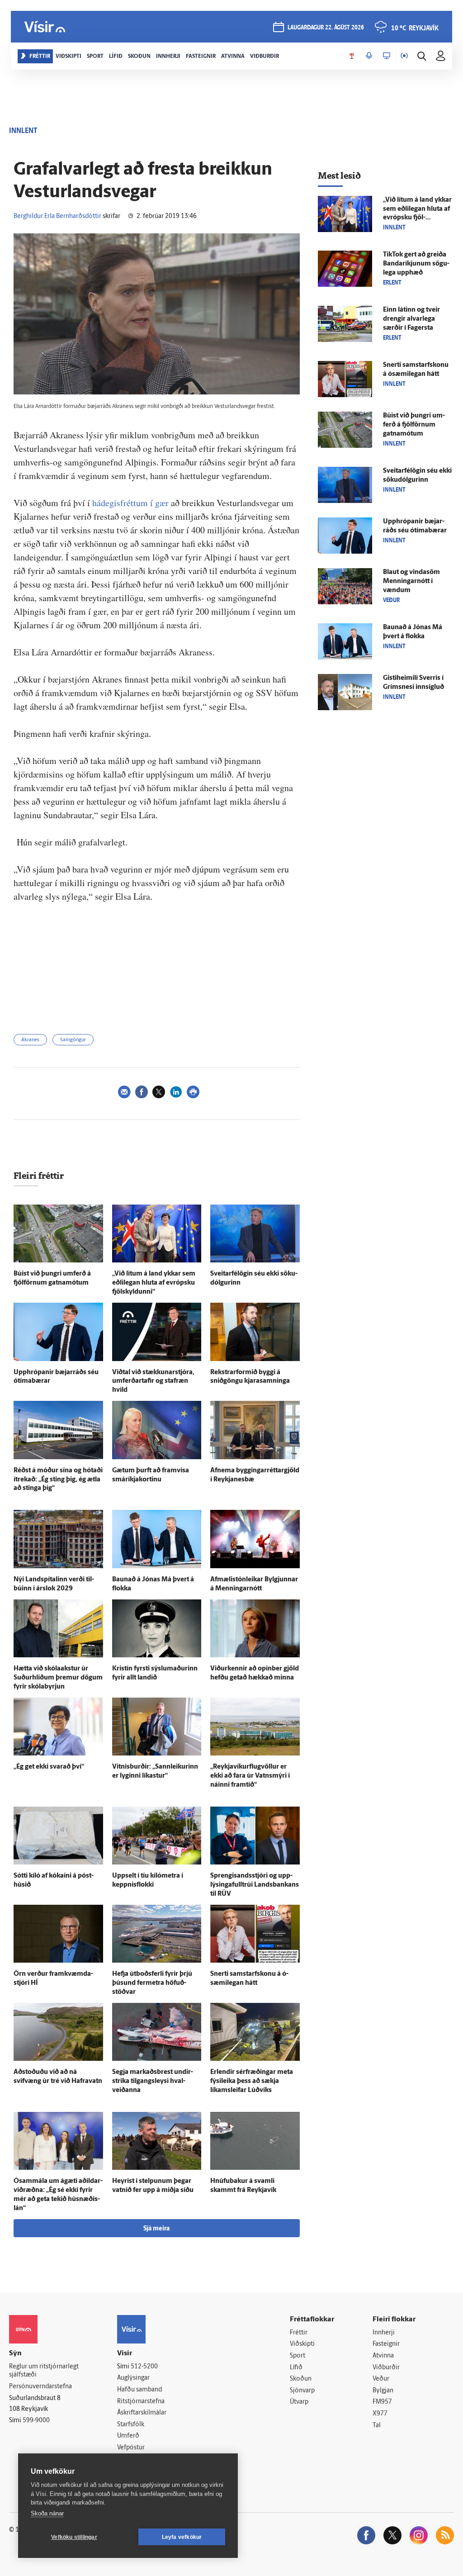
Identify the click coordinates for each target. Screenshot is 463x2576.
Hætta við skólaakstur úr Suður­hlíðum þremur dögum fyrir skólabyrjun (58, 1678)
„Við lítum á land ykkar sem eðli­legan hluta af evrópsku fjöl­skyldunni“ (154, 1283)
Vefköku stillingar (74, 2537)
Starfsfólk (131, 2425)
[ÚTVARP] (404, 56)
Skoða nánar (47, 2513)
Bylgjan (383, 2391)
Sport (298, 2356)
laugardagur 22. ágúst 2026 (326, 28)
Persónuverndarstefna (40, 2387)
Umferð (128, 2436)
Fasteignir (386, 2344)
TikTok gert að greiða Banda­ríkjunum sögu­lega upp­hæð (416, 264)
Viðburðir (386, 2368)
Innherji (384, 2333)
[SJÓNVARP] (387, 56)
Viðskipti (302, 2344)
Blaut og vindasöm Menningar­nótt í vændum (411, 581)
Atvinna (383, 2356)
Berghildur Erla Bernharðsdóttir (57, 216)
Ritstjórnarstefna (141, 2402)
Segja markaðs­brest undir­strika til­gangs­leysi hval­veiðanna (153, 2081)
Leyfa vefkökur (182, 2537)
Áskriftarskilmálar (142, 2413)
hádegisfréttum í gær (130, 503)
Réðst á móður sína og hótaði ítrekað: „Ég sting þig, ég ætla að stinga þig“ (58, 1480)
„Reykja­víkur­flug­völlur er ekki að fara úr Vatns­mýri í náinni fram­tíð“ (250, 1776)
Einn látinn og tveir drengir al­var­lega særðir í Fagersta (411, 319)
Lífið (296, 2368)
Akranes (30, 1040)
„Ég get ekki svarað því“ (49, 1767)
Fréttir (299, 2333)
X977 (380, 2414)
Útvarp (299, 2402)
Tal (377, 2426)
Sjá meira (156, 2229)
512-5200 (144, 2367)
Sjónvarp (302, 2391)
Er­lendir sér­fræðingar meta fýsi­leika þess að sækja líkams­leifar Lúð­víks (252, 2081)
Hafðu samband (139, 2390)
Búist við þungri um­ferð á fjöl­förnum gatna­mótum (414, 425)
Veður (381, 2379)
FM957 (382, 2402)
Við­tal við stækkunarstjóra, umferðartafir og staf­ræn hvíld (153, 1382)
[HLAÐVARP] (369, 56)
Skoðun (301, 2379)
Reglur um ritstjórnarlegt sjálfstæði (44, 2371)
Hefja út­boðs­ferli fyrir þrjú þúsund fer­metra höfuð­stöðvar (152, 1983)
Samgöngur (73, 1040)
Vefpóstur (131, 2448)
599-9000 (36, 2421)
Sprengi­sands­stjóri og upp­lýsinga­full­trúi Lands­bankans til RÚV (255, 1885)
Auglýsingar (133, 2378)
